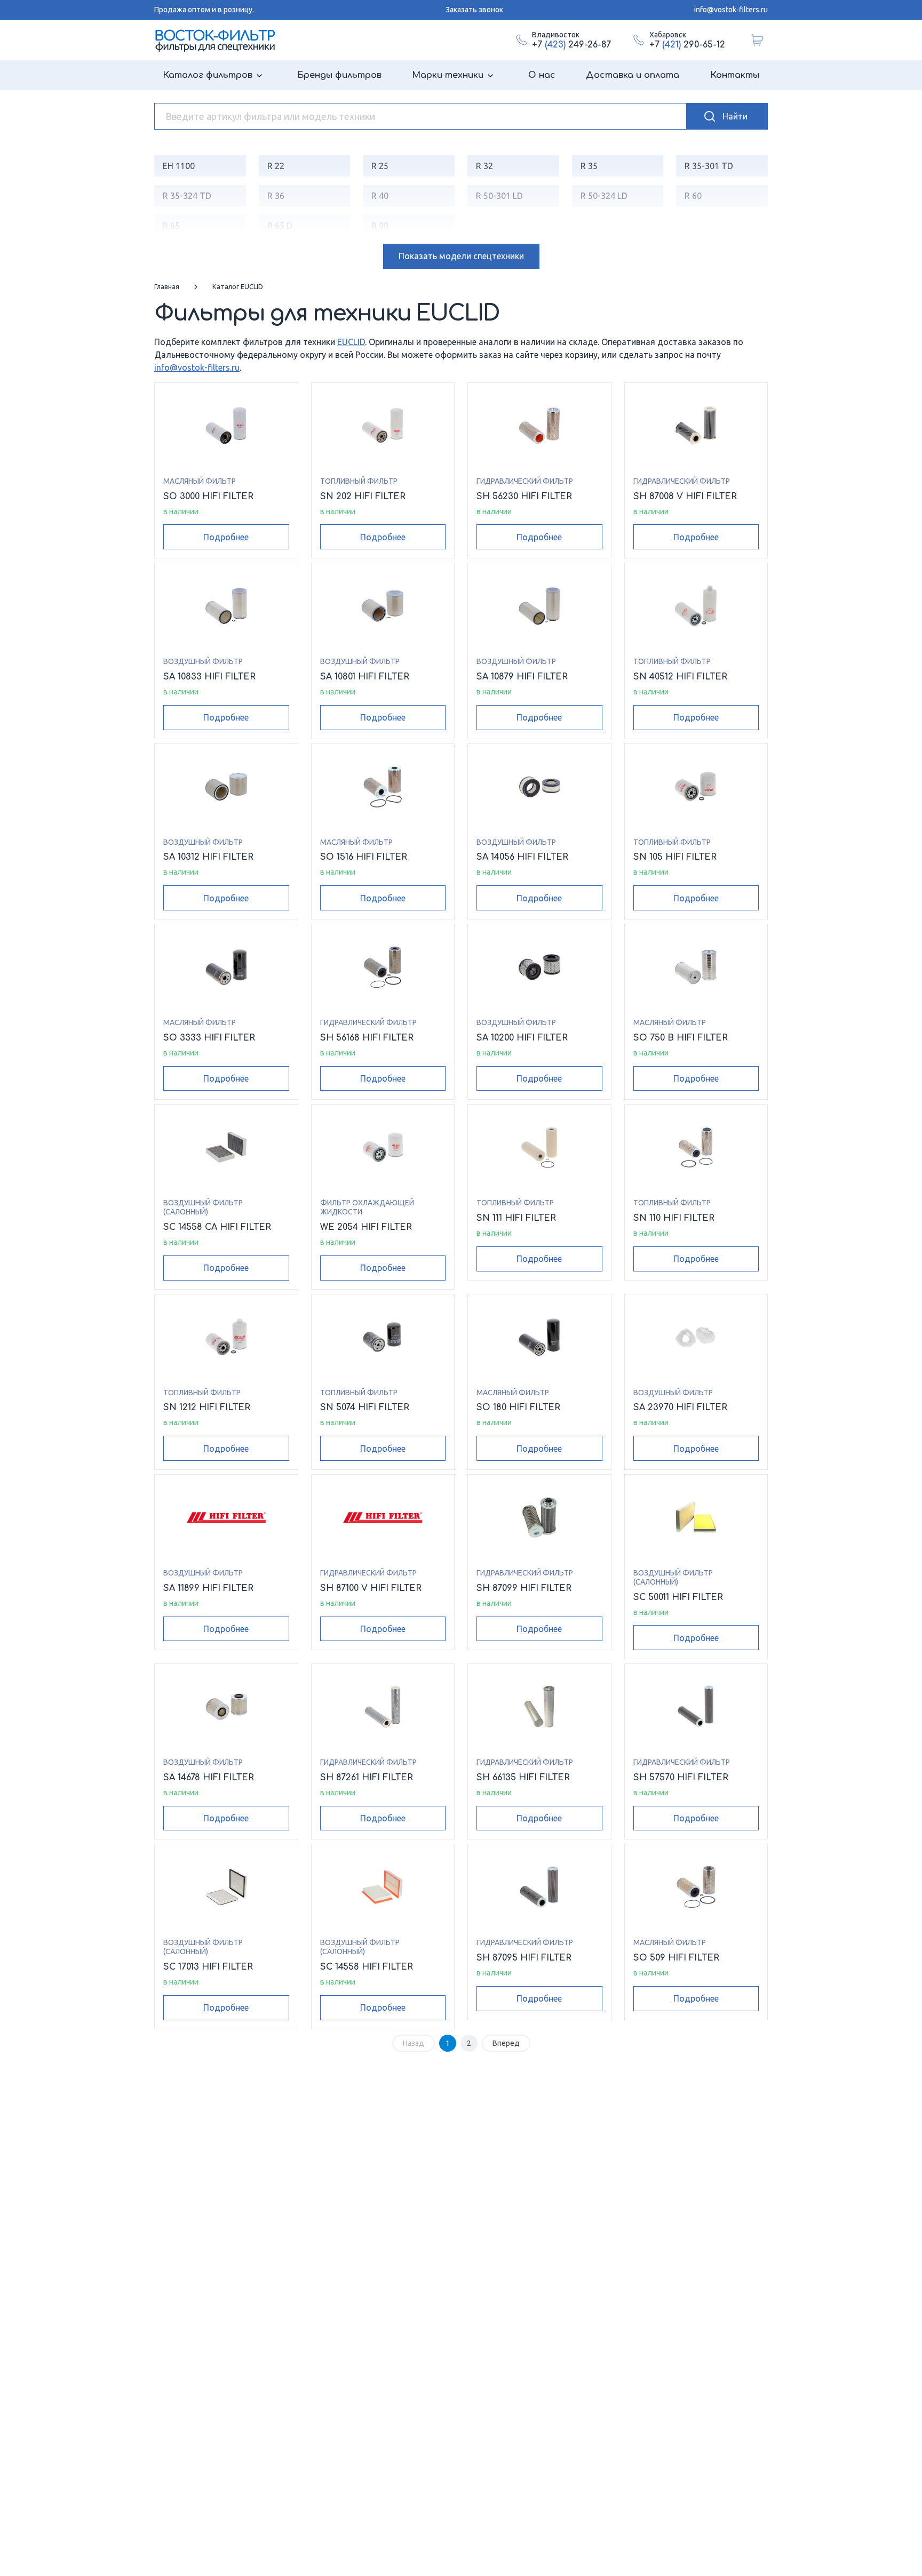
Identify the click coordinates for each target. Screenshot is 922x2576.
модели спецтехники (461, 256)
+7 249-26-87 (571, 45)
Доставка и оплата (633, 75)
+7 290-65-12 (687, 45)
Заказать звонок (474, 10)
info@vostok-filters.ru (731, 10)
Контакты (735, 75)
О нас (542, 75)
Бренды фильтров (339, 75)
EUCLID (351, 342)
